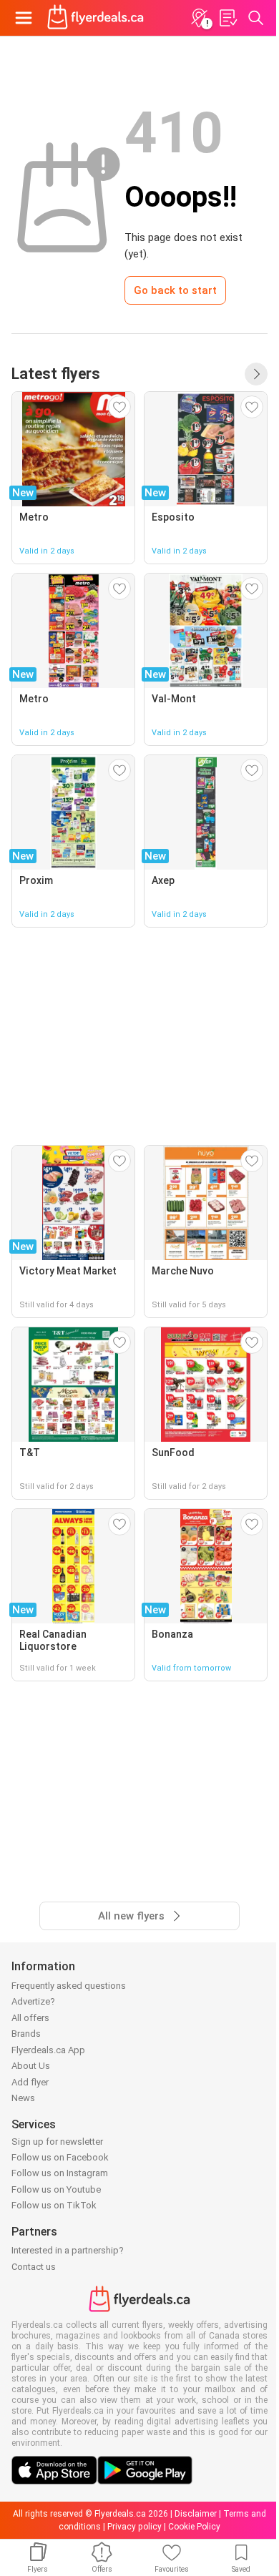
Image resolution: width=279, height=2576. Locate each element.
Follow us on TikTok (54, 2205)
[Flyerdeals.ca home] (96, 18)
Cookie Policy (194, 2527)
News (23, 2098)
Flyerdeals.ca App (48, 2050)
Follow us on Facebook (60, 2157)
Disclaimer (196, 2514)
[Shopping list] (227, 18)
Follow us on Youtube (56, 2189)
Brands (26, 2034)
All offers (30, 2018)
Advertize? (33, 2001)
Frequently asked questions (69, 1986)
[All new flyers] (256, 374)
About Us (31, 2066)
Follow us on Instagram (60, 2173)
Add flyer (30, 2082)
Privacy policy (134, 2527)
